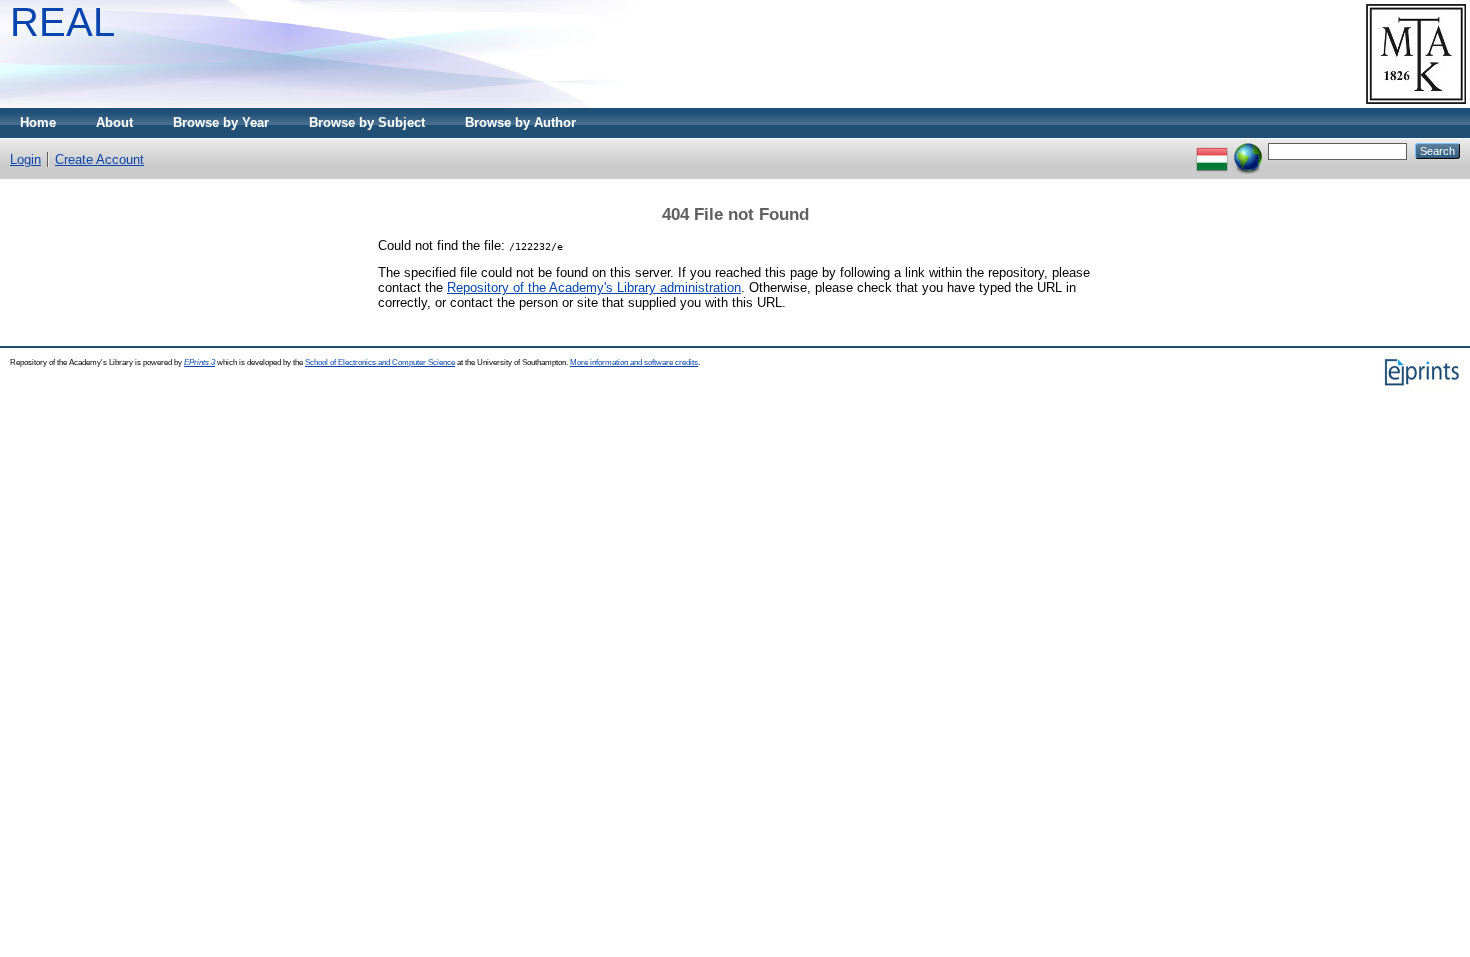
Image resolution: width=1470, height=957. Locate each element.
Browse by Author (520, 122)
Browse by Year (221, 122)
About (114, 122)
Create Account (99, 159)
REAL (62, 22)
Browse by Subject (367, 122)
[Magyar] (1212, 150)
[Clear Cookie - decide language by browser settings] (1248, 150)
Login (25, 159)
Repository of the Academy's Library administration (594, 287)
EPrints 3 (199, 362)
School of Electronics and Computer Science (380, 362)
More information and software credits (634, 362)
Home (38, 122)
